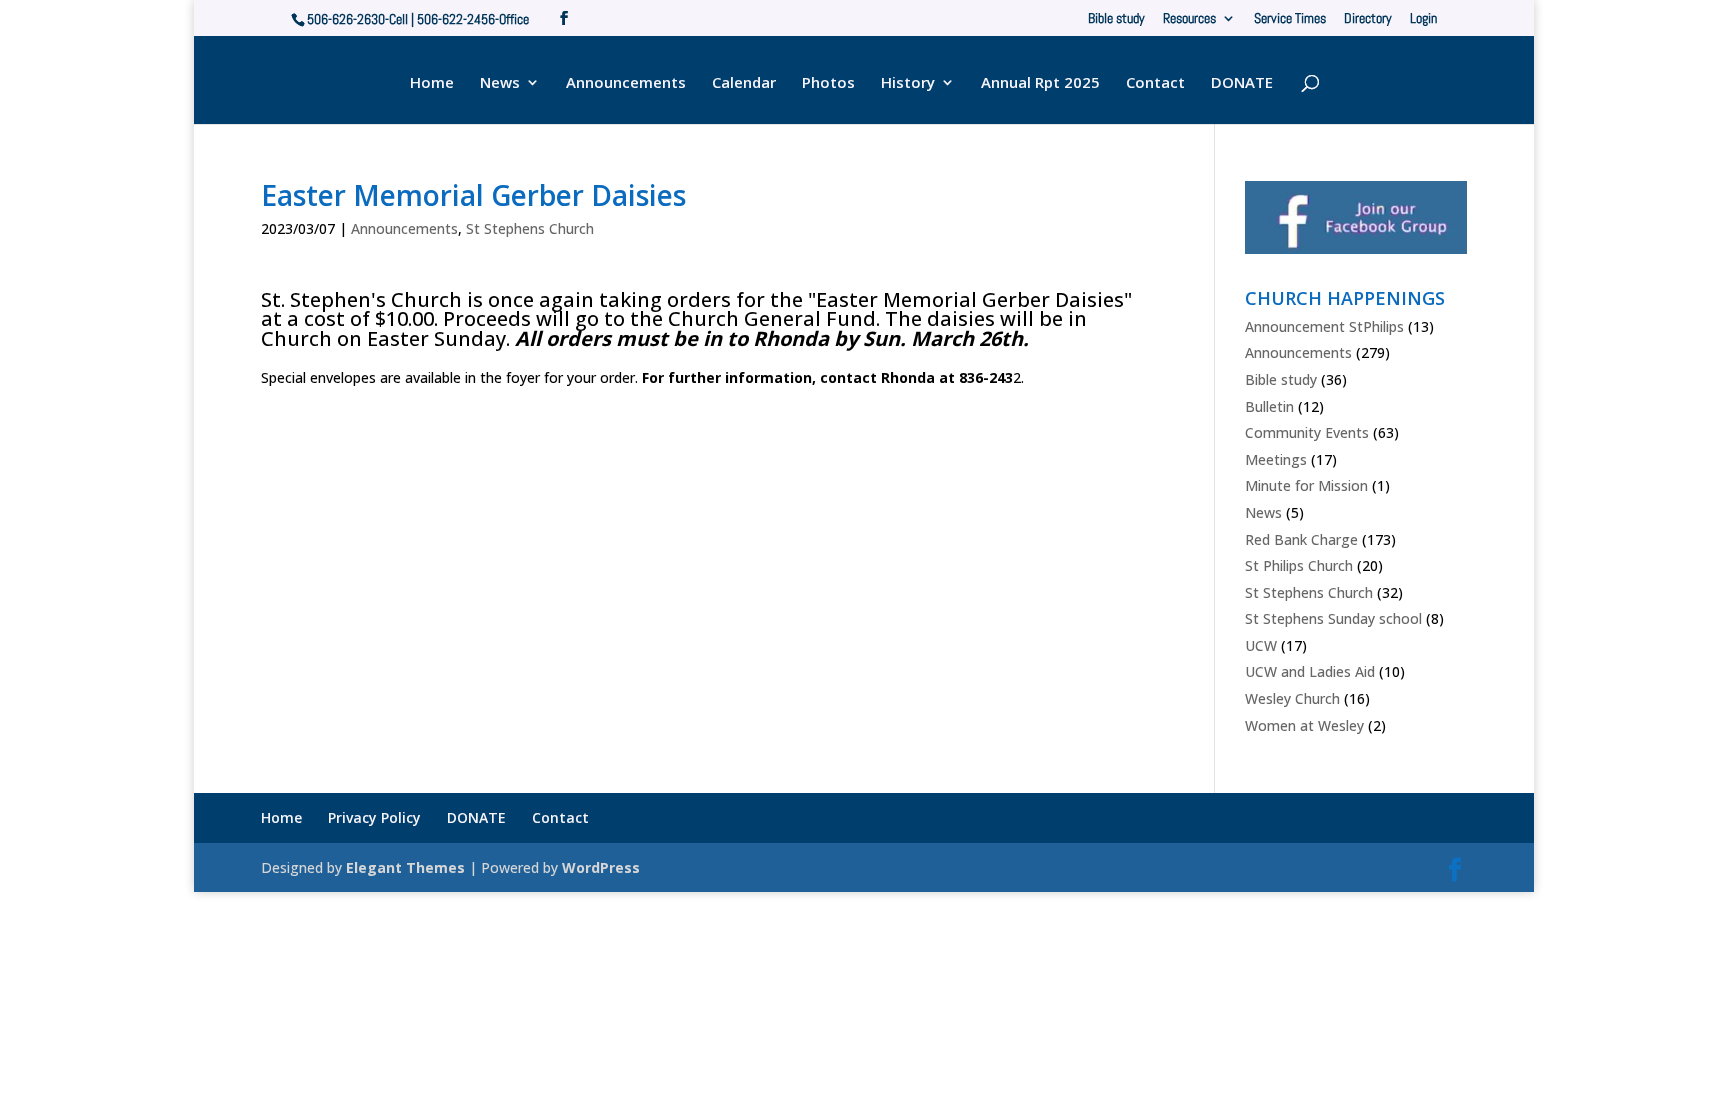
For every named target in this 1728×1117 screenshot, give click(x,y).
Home (432, 83)
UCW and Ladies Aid (1310, 671)
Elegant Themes (405, 867)
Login (1423, 19)
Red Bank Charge (1301, 539)
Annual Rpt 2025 (1040, 83)
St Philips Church (1299, 565)
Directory (1368, 19)
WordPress (601, 867)
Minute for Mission (1306, 485)
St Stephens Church (530, 228)
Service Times (1290, 19)
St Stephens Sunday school (1333, 618)
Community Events (1307, 432)
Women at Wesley (1304, 725)
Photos (828, 83)
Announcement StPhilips (1324, 326)
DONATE (1242, 83)
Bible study (1116, 19)
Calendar (744, 83)
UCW (1261, 645)
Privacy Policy (374, 817)
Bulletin (1269, 406)
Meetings (1276, 459)
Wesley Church (1292, 698)
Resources (1189, 19)
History (908, 83)
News (500, 83)
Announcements (626, 83)
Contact (1155, 83)
